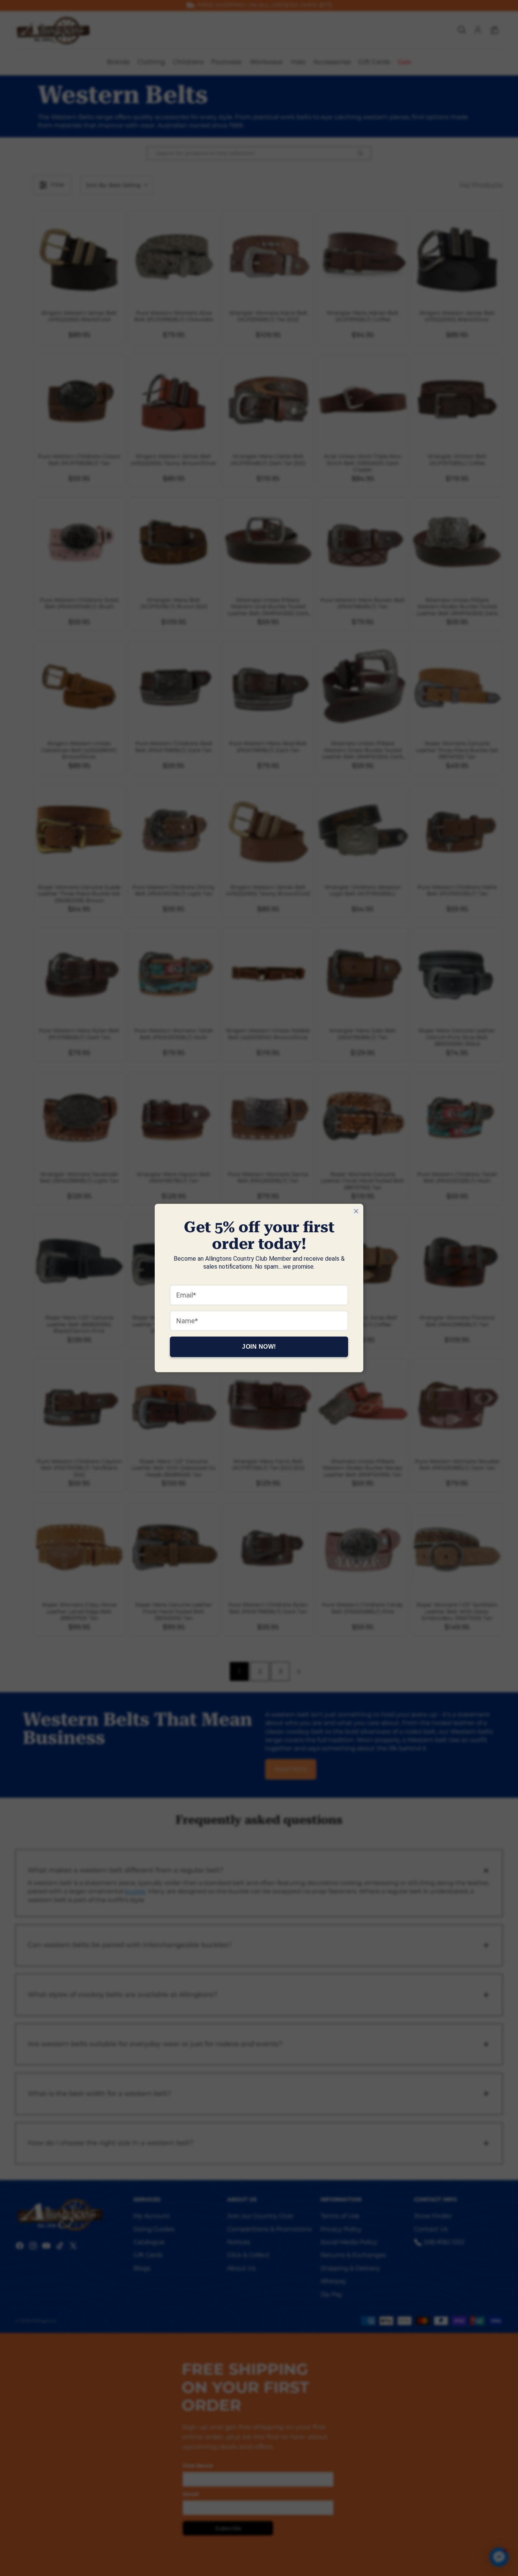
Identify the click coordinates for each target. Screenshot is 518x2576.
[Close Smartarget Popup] (356, 1211)
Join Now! (259, 1347)
